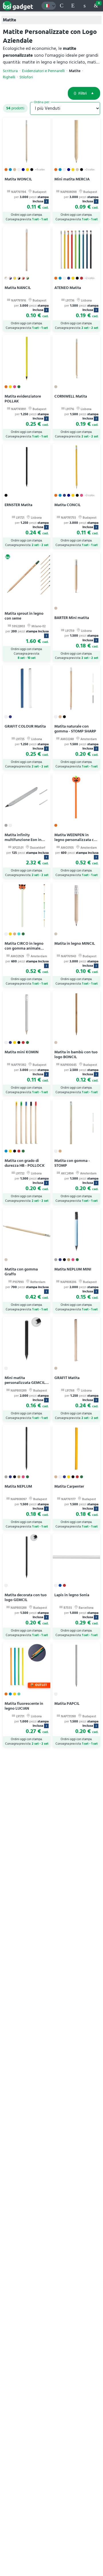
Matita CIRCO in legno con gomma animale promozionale (24, 948)
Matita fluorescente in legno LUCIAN (24, 1706)
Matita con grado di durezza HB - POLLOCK (25, 1163)
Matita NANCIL (18, 288)
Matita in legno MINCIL (75, 943)
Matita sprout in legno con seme (24, 616)
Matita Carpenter (69, 1486)
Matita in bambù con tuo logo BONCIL (76, 1054)
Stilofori (26, 77)
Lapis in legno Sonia (72, 1595)
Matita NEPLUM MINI (73, 1269)
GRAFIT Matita (67, 1378)
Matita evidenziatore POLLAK (23, 399)
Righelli (9, 77)
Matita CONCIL (68, 505)
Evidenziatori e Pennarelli (43, 71)
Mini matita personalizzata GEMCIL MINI (25, 1383)
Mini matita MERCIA (72, 179)
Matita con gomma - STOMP (72, 1163)
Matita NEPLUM (18, 1486)
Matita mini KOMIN (22, 1052)
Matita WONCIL (18, 179)
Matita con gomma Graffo (21, 1272)
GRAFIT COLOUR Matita (25, 726)
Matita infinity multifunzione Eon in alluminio (23, 840)
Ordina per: (42, 102)
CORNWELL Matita (71, 396)
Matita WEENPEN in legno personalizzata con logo (76, 840)
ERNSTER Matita (18, 505)
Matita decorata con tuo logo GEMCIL (26, 1597)
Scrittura (10, 71)
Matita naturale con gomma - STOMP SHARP (75, 729)
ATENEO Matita (68, 288)
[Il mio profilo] (84, 6)
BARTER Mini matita (72, 618)
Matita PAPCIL (67, 1704)
